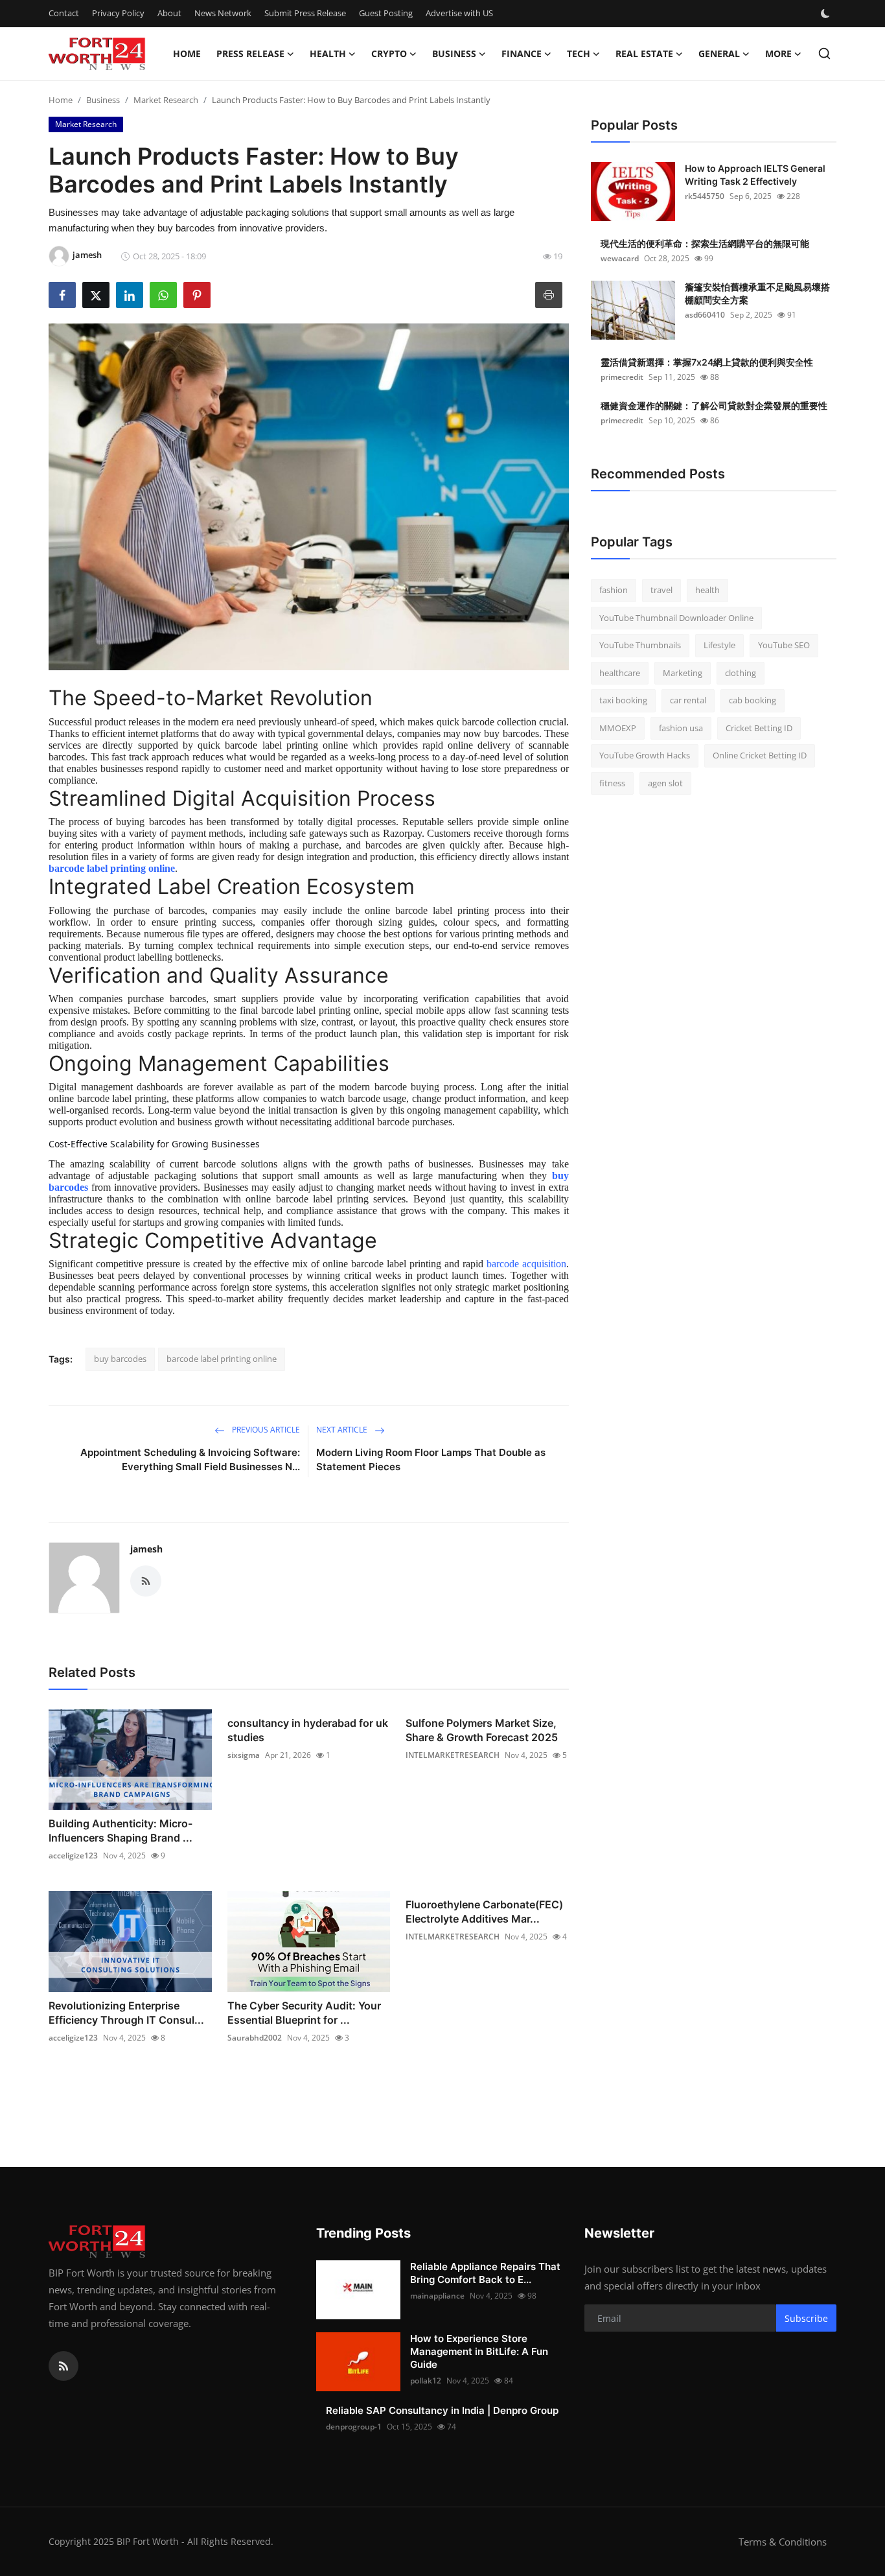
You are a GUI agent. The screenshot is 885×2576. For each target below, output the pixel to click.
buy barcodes (120, 1359)
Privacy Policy (118, 13)
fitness (612, 783)
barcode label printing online (112, 868)
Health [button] (328, 53)
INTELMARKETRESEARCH (453, 1755)
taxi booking (623, 700)
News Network (223, 13)
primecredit (622, 377)
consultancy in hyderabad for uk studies (308, 1730)
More (778, 53)
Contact (64, 13)
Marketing (683, 673)
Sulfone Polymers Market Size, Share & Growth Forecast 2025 (482, 1730)
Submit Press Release (305, 13)
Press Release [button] (250, 53)
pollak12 (426, 2381)
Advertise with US (459, 13)
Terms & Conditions (783, 2542)
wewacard (620, 258)
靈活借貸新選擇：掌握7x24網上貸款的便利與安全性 (707, 362)
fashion (614, 590)
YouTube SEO (784, 645)
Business (103, 100)
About (169, 13)
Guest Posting (386, 13)
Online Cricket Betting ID (760, 755)
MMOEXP (618, 728)
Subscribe (806, 2318)
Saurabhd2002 (255, 2038)
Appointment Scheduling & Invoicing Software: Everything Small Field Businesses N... (190, 1459)
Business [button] (454, 53)
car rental (688, 700)
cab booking (753, 700)
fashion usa (681, 728)
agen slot (665, 783)
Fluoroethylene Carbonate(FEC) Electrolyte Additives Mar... (484, 1912)
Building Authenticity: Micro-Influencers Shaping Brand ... (121, 1831)
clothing (741, 673)
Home (187, 53)
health (707, 590)
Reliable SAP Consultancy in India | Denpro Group (442, 2410)
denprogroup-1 (354, 2427)
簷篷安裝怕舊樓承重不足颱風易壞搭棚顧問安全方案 (757, 293)
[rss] (63, 2366)
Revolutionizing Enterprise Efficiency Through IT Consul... (126, 2013)
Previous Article (265, 1430)
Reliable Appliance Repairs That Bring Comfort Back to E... (485, 2273)
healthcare (620, 673)
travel (661, 590)
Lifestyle (719, 645)
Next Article (343, 1430)
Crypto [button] (389, 53)
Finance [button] (522, 53)
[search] (824, 53)
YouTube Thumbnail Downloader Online (676, 618)
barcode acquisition (526, 1264)
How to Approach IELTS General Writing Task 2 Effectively (755, 175)
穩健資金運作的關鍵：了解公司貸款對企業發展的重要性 (714, 405)
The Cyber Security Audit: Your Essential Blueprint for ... (304, 2013)
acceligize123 (73, 1856)
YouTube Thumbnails (640, 645)
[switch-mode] (827, 14)
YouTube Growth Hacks (645, 755)
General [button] (719, 53)
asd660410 (705, 315)
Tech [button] (579, 53)
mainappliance (437, 2296)
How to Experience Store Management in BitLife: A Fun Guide (479, 2351)
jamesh (146, 1549)
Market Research (166, 100)
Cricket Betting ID (759, 728)
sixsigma (244, 1755)
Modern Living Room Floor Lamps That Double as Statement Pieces (431, 1459)
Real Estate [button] (644, 53)
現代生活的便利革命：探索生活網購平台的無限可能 (705, 243)
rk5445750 (705, 196)
